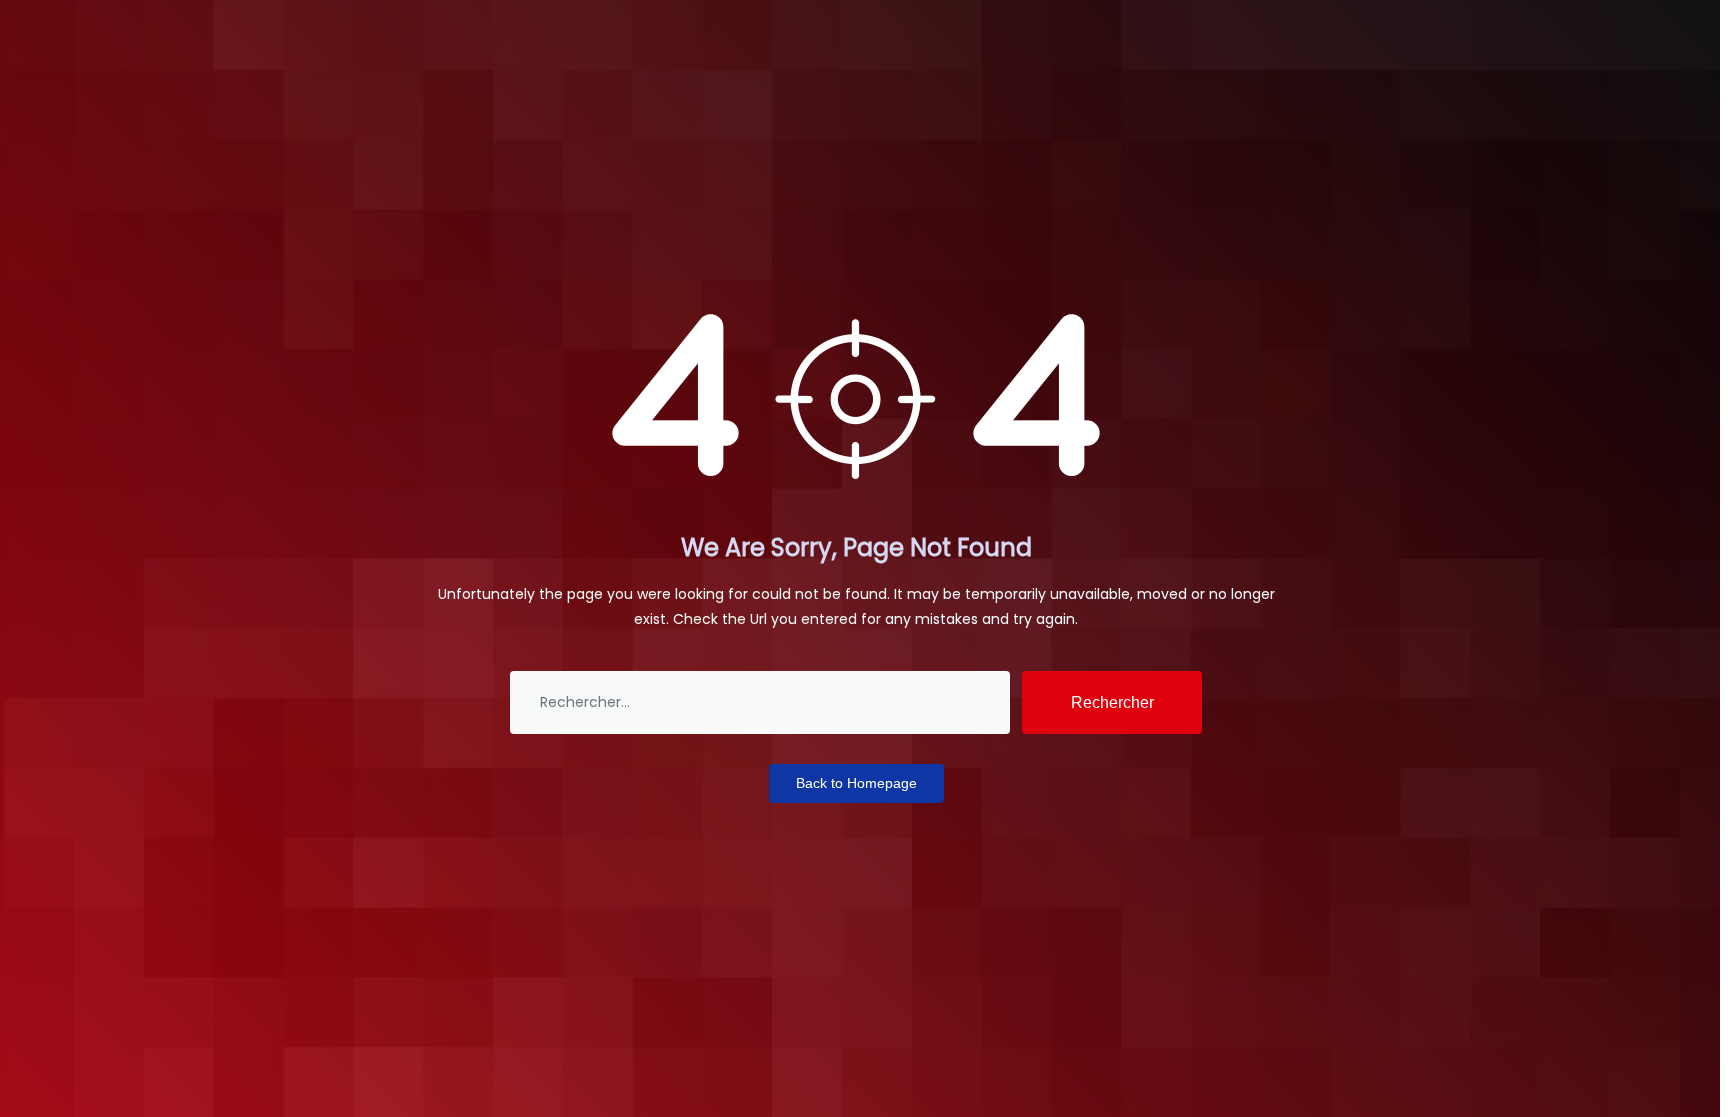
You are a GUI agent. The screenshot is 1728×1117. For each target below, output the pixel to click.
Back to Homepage (856, 783)
